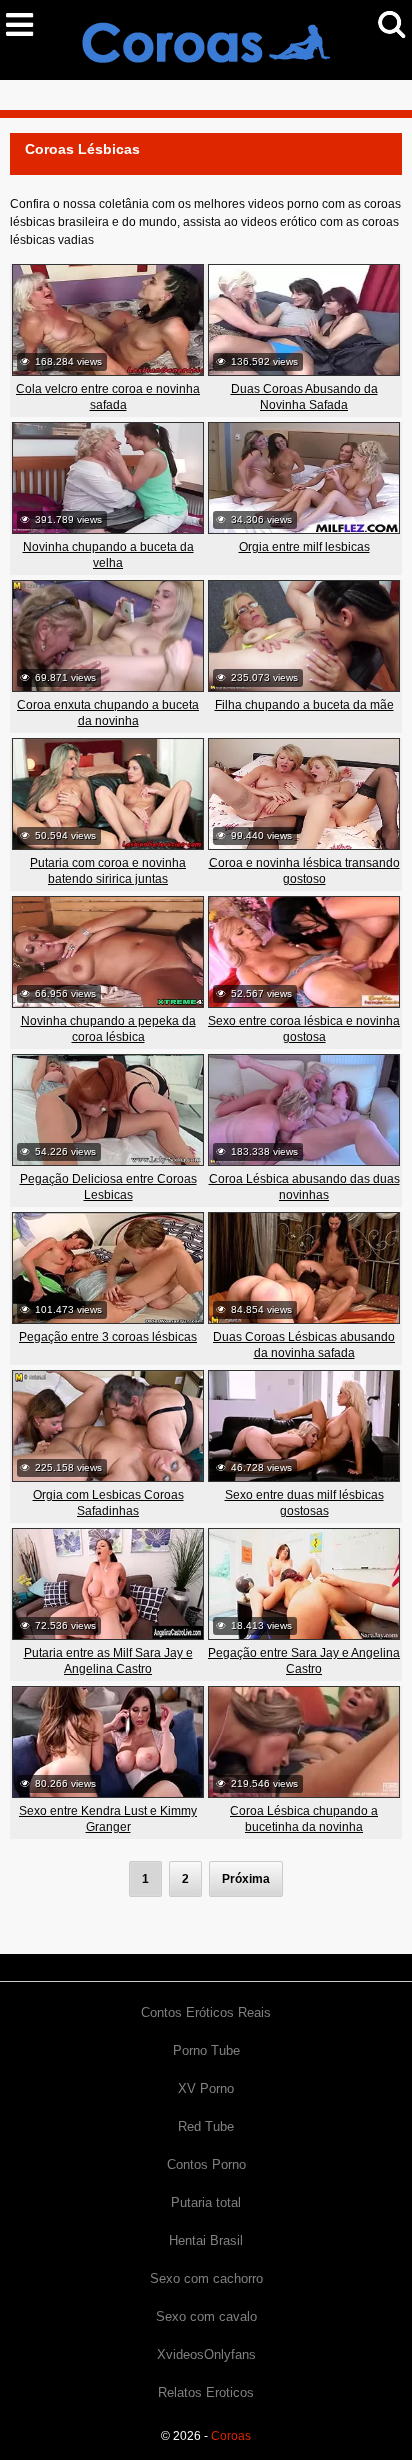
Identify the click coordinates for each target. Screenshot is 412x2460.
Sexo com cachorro (206, 2278)
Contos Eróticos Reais (206, 2012)
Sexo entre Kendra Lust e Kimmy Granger (108, 1819)
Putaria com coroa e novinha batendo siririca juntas (108, 871)
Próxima (246, 1879)
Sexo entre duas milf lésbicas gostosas (304, 1503)
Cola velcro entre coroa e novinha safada (108, 397)
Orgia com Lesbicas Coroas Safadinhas (108, 1503)
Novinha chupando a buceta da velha (108, 555)
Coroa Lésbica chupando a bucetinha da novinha (304, 1819)
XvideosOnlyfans (206, 2354)
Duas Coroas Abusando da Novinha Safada (304, 397)
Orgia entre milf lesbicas (304, 547)
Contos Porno (206, 2164)
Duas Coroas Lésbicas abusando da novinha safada (304, 1345)
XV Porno (206, 2088)
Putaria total (206, 2202)
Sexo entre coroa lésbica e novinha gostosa (304, 1029)
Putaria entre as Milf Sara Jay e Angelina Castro (108, 1661)
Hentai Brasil (206, 2240)
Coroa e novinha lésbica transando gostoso (304, 871)
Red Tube (206, 2126)
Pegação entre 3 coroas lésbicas (108, 1337)
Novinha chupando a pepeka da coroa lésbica (108, 1029)
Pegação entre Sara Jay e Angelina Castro (304, 1661)
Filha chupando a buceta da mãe (304, 705)
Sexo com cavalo (206, 2316)
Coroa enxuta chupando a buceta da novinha (108, 713)
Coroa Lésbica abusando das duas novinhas (304, 1187)
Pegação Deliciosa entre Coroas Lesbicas (108, 1187)
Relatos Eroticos (206, 2392)
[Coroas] (206, 39)
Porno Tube (206, 2050)
